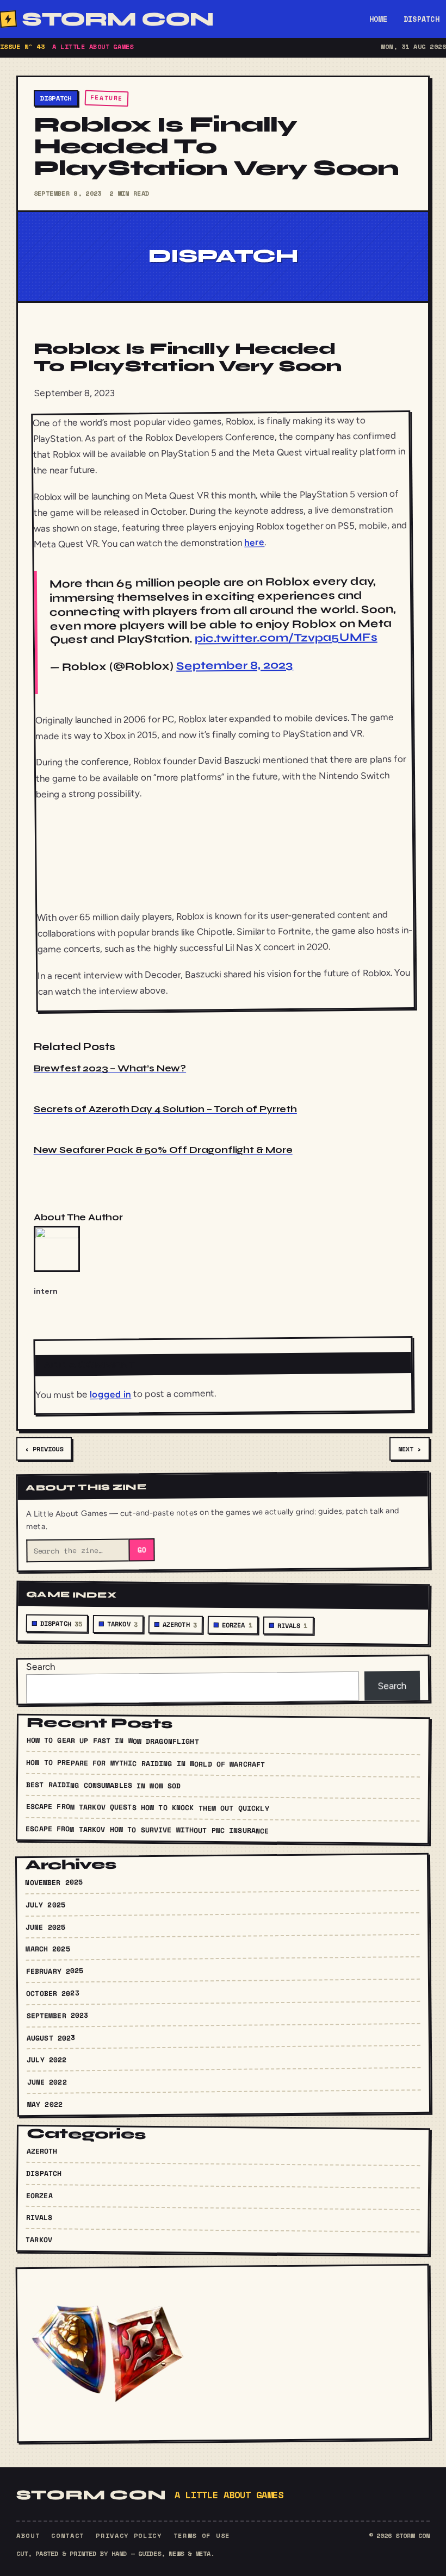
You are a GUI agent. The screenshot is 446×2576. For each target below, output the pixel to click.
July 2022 (47, 2059)
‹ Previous (44, 1449)
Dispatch (422, 19)
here (254, 542)
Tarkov (122, 1624)
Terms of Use (202, 2536)
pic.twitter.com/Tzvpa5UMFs (286, 638)
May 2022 (45, 2104)
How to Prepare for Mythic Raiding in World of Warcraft (145, 1763)
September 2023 (57, 2015)
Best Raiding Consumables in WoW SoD (104, 1785)
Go (141, 1550)
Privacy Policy (129, 2536)
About (28, 2536)
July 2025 (45, 1904)
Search (41, 1666)
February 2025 (55, 1971)
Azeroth (180, 1625)
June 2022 (47, 2082)
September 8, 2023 (235, 666)
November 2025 (54, 1882)
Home (378, 19)
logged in (110, 1394)
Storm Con (117, 19)
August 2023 (51, 2037)
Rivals (293, 1626)
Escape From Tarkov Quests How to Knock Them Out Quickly (147, 1807)
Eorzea (237, 1625)
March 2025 (48, 1948)
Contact (68, 2536)
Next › (410, 1449)
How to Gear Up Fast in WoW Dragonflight (113, 1740)
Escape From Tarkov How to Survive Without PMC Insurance (147, 1830)
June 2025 (45, 1927)
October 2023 (53, 1993)
